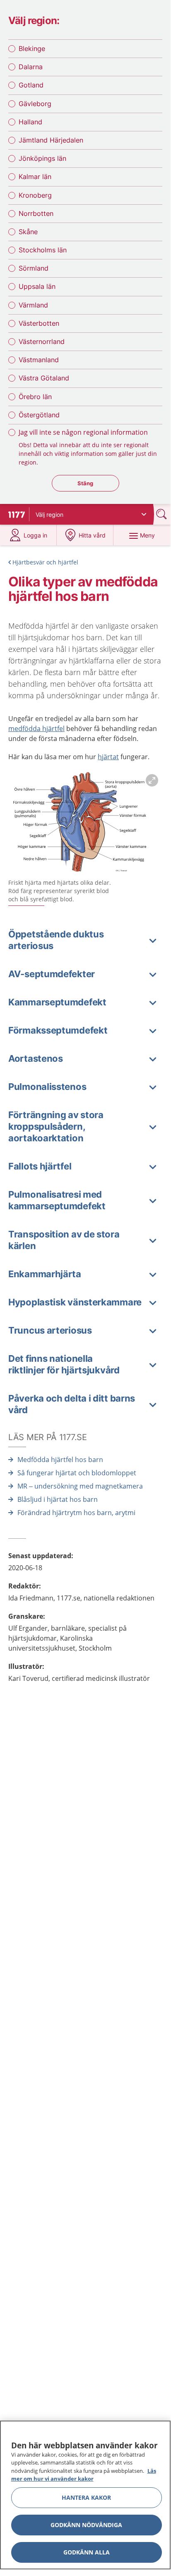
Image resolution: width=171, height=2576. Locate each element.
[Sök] (162, 514)
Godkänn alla (87, 2552)
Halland (30, 122)
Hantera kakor (86, 2497)
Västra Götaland (44, 378)
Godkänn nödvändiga (86, 2525)
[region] (85, 2495)
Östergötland (39, 415)
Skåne (28, 232)
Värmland (33, 305)
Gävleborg (35, 104)
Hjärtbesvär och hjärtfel (45, 562)
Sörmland (34, 268)
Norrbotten (36, 213)
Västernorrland (42, 341)
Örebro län (35, 397)
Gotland (31, 85)
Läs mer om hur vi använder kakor (84, 2475)
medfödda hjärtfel (36, 729)
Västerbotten (39, 323)
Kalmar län (35, 177)
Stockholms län (43, 250)
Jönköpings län (42, 158)
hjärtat (108, 757)
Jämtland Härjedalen (51, 140)
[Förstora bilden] (85, 823)
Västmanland (39, 360)
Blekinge (32, 48)
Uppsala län (37, 286)
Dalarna (31, 67)
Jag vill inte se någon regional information (83, 432)
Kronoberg (35, 195)
